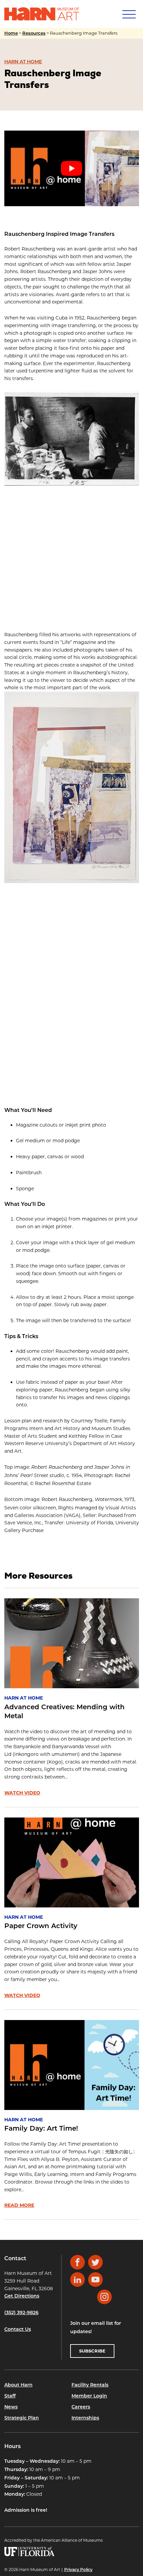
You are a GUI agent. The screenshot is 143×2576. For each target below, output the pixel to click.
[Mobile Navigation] (128, 14)
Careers (81, 2407)
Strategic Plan (22, 2418)
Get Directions (22, 2296)
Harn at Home (23, 62)
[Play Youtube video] (72, 169)
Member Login (89, 2396)
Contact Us (18, 2330)
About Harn (18, 2385)
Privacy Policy (78, 2570)
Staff (10, 2396)
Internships (85, 2418)
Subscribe (92, 2351)
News (11, 2407)
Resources (34, 33)
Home (11, 33)
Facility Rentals (90, 2385)
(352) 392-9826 (21, 2313)
